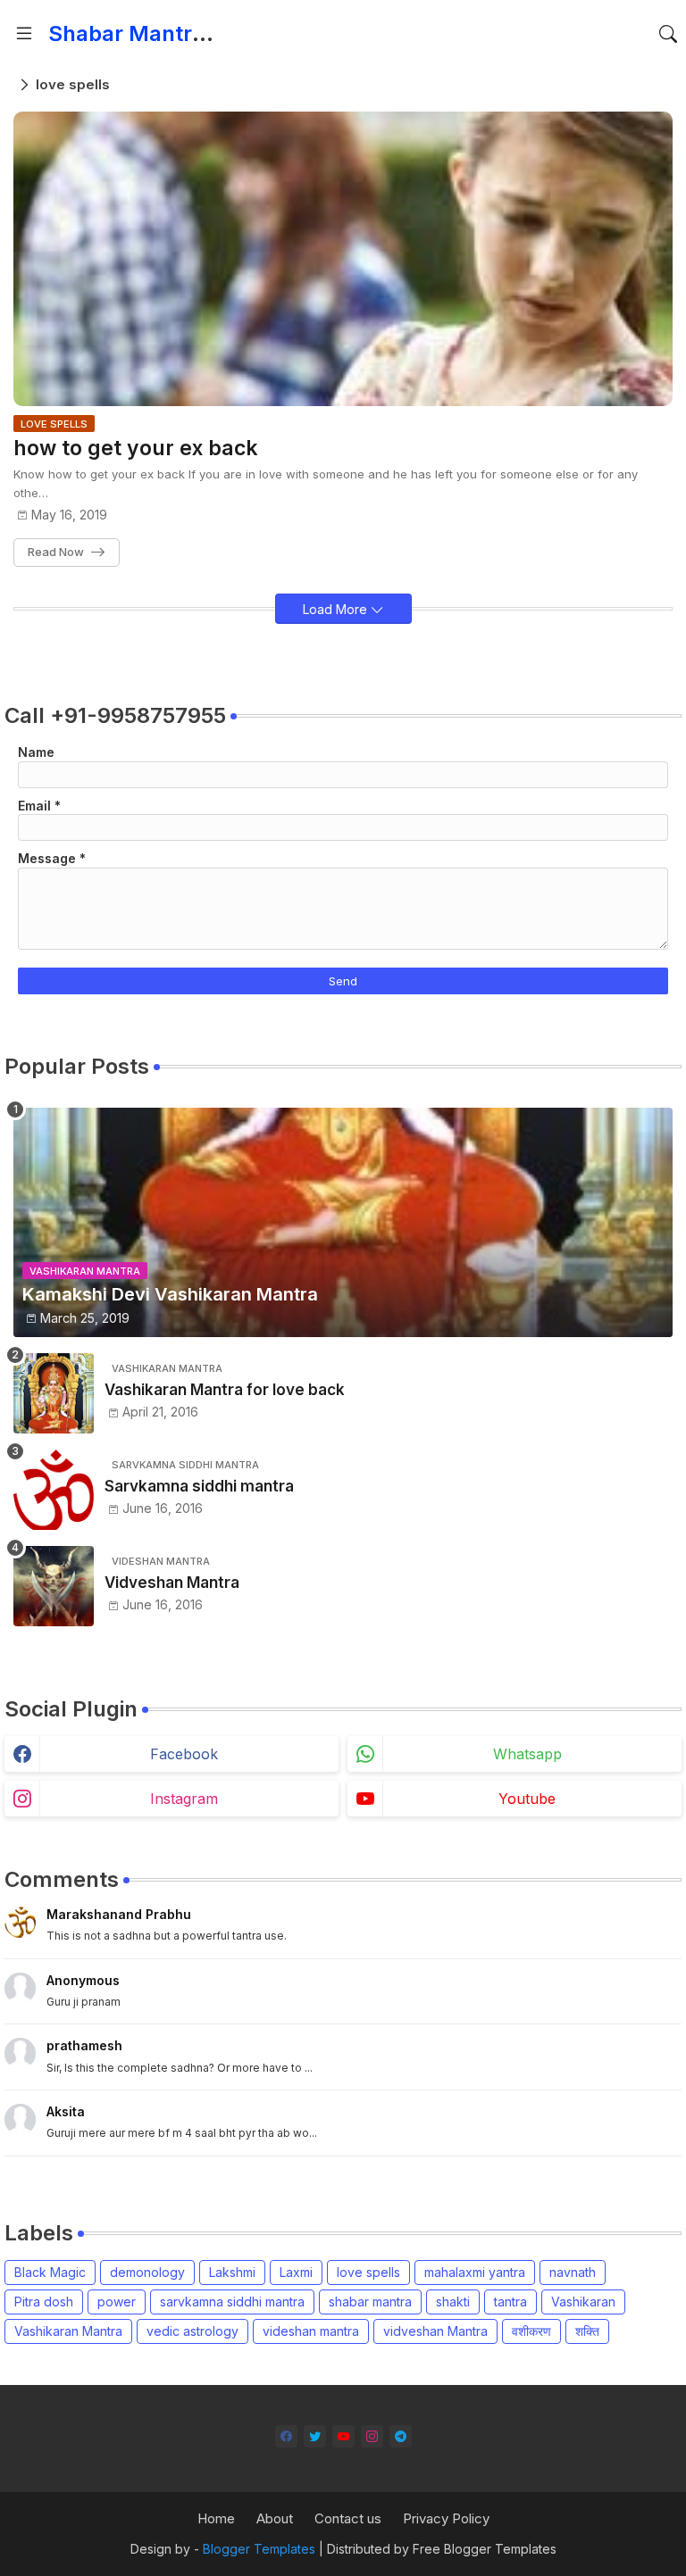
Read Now (56, 552)
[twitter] (315, 2436)
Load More (337, 609)
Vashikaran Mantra (68, 2331)
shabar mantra (370, 2302)
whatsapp (527, 1754)
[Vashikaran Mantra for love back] (54, 1393)
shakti (453, 2302)
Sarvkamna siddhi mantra (199, 1486)
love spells (368, 2272)
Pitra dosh (44, 2302)
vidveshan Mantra (435, 2331)
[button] (668, 34)
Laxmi (296, 2272)
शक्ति (587, 2331)
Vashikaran (583, 2302)
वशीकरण (531, 2331)
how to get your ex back (136, 449)
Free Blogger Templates (485, 2549)
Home (216, 2518)
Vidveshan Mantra (172, 1583)
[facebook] (286, 2436)
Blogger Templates (259, 2549)
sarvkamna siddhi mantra (232, 2302)
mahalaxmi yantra (475, 2272)
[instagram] (372, 2436)
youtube (527, 1799)
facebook (184, 1754)
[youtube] (343, 2436)
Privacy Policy (446, 2518)
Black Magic (50, 2272)
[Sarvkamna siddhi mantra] (54, 1490)
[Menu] (24, 34)
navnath (573, 2272)
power (117, 2302)
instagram (184, 1799)
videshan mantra (311, 2331)
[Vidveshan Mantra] (54, 1586)
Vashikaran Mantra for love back (225, 1390)
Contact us (348, 2518)
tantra (510, 2302)
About (275, 2518)
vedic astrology (192, 2331)
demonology (147, 2272)
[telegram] (401, 2436)
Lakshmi (232, 2272)
